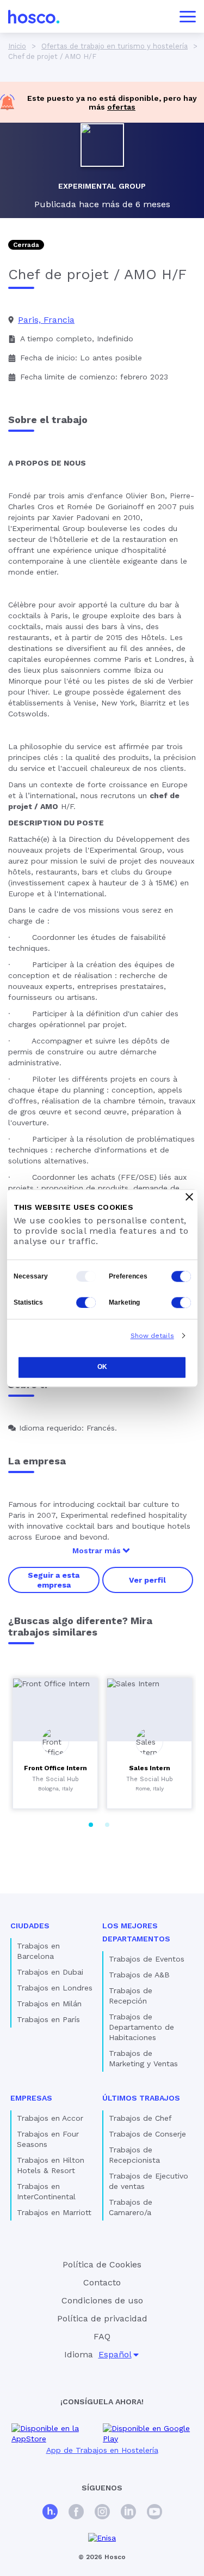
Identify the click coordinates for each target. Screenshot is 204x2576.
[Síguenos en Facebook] (76, 2513)
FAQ (102, 2336)
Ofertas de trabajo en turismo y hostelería (115, 46)
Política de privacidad (102, 2318)
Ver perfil (147, 1580)
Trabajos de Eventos (147, 1959)
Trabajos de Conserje (147, 2134)
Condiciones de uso (102, 2300)
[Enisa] (102, 2538)
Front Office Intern (55, 1768)
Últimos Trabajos (141, 2098)
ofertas (121, 107)
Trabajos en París (48, 2019)
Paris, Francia (46, 320)
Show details (152, 1336)
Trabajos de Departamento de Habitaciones (141, 2027)
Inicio (17, 46)
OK (102, 1367)
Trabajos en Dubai (50, 1972)
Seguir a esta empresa (54, 1580)
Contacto (102, 2282)
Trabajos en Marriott (54, 2212)
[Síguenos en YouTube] (154, 2513)
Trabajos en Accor (50, 2118)
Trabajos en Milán (49, 2004)
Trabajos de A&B (139, 1975)
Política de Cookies (102, 2264)
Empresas (31, 2098)
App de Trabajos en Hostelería (102, 2450)
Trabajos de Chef (140, 2118)
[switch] (181, 1276)
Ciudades (30, 1926)
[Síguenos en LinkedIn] (128, 2513)
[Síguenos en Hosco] (50, 2513)
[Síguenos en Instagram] (102, 2513)
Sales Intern (150, 1768)
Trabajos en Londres (55, 1988)
